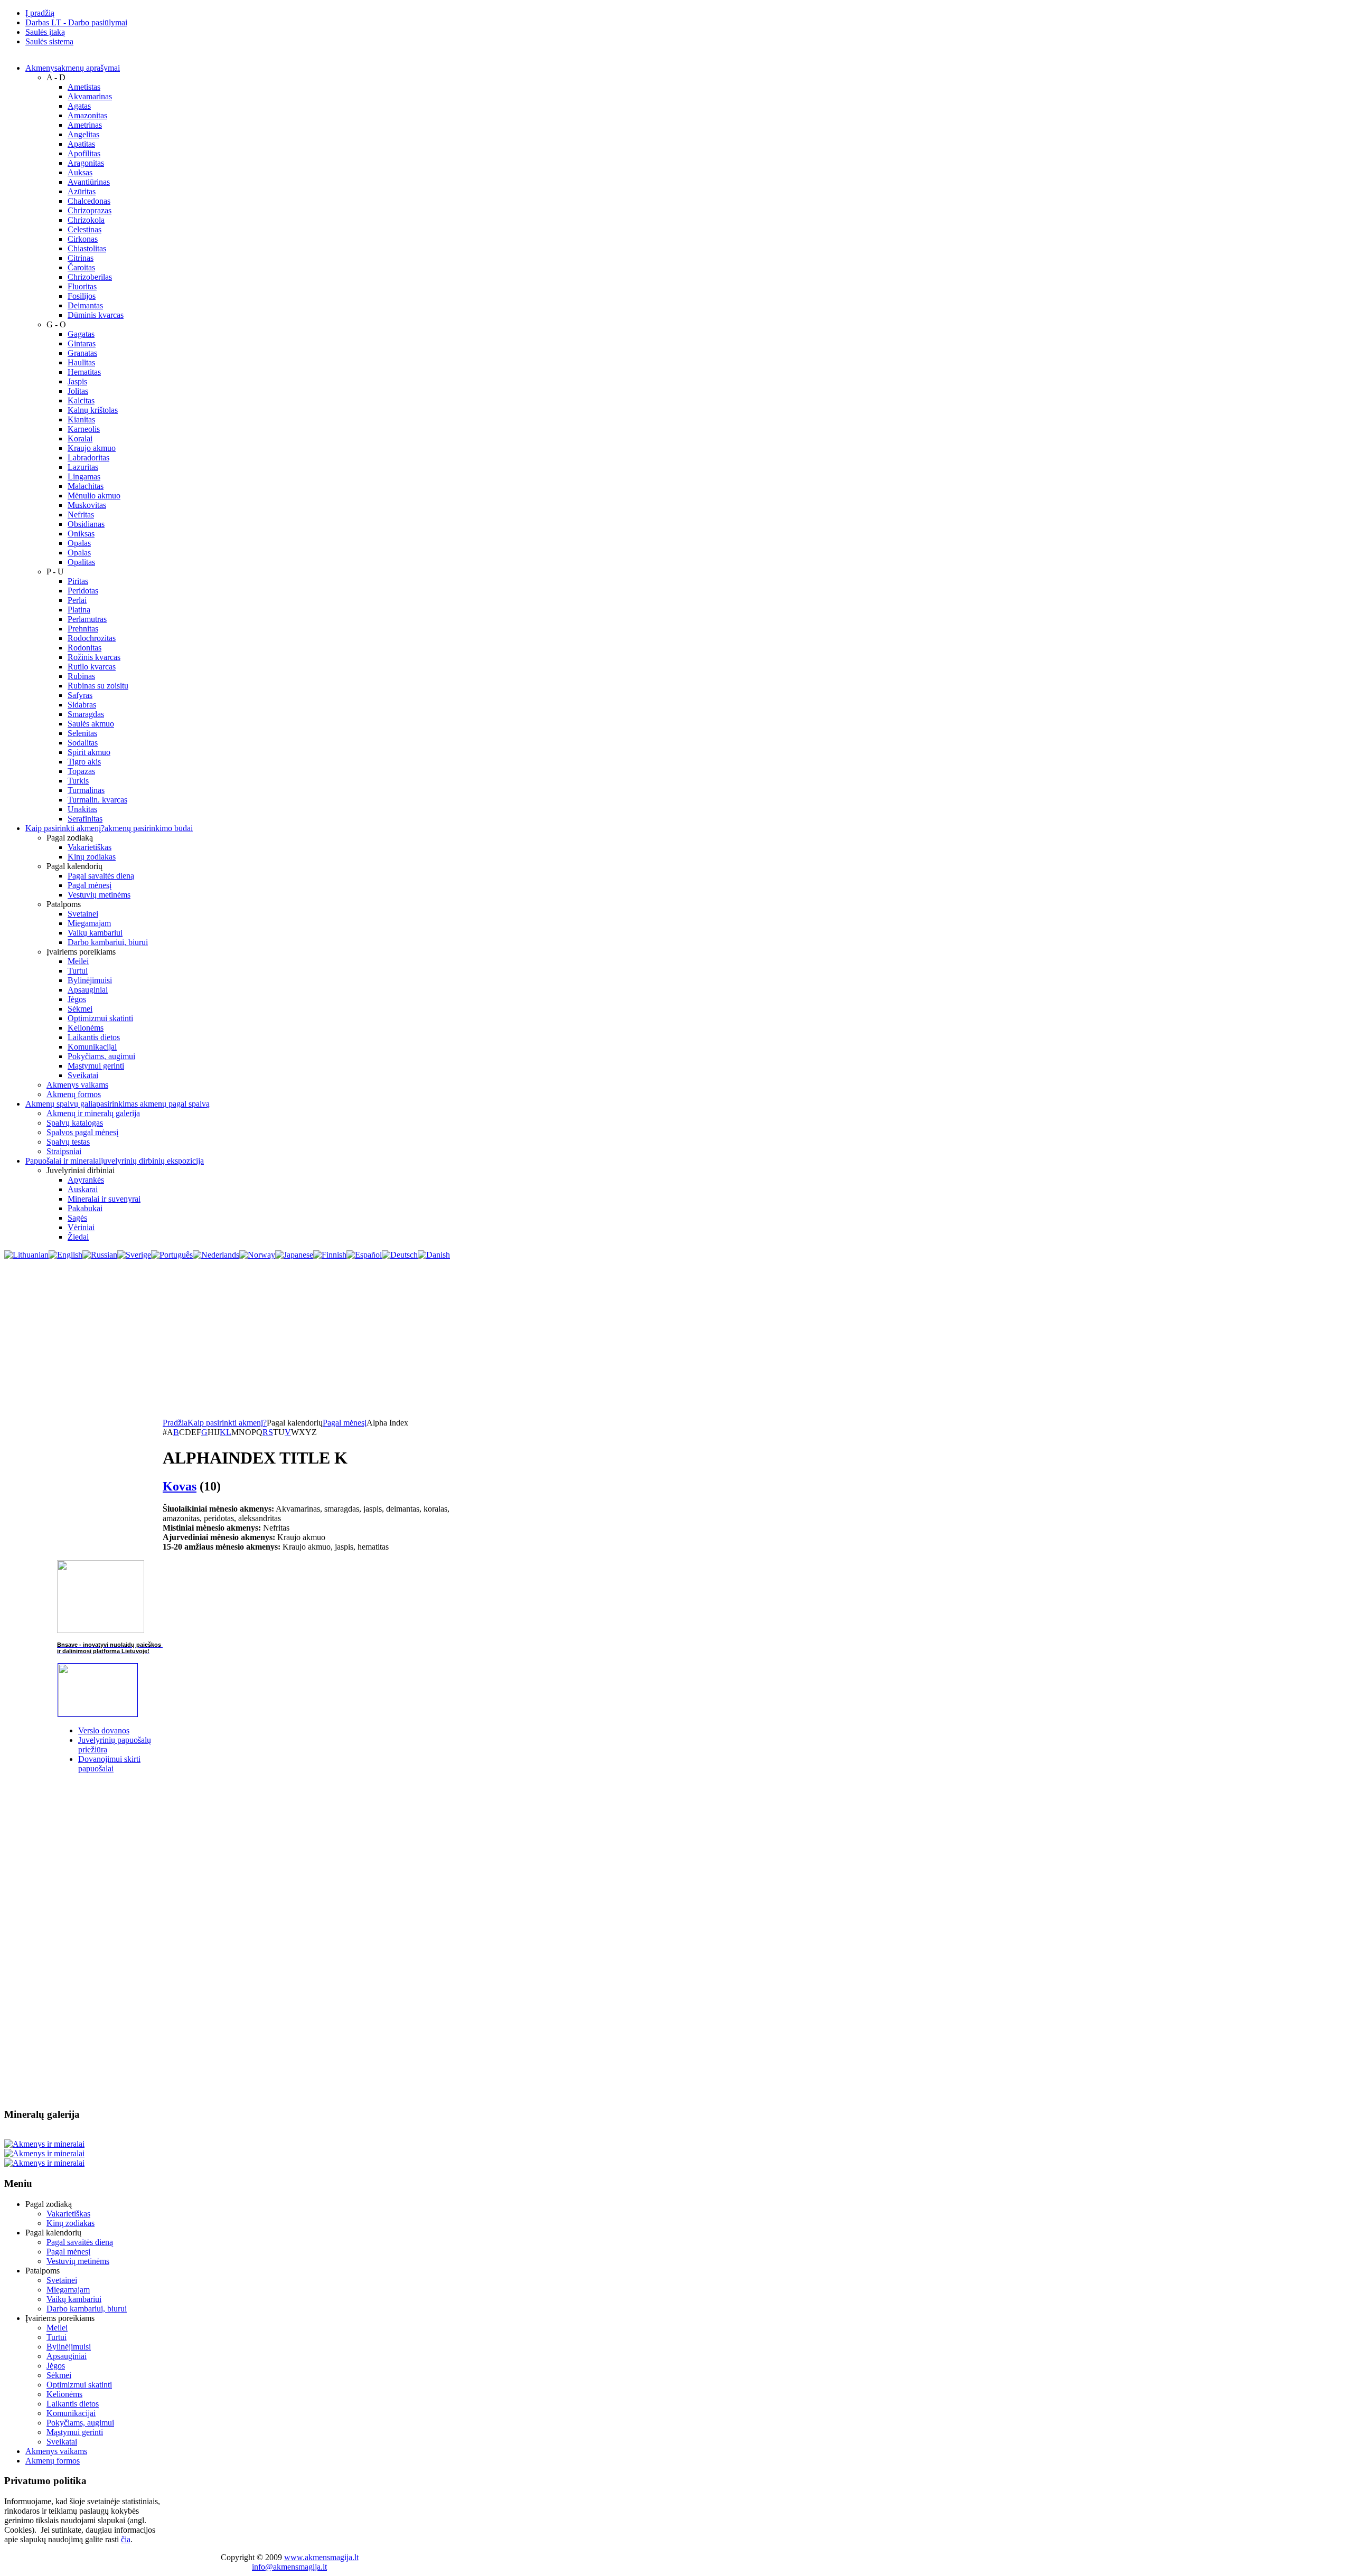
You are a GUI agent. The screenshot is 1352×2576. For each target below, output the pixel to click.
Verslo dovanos (104, 1730)
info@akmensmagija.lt (289, 2567)
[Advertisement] (676, 1339)
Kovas (180, 1486)
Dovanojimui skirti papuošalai (109, 1764)
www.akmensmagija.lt (321, 2557)
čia (126, 2539)
